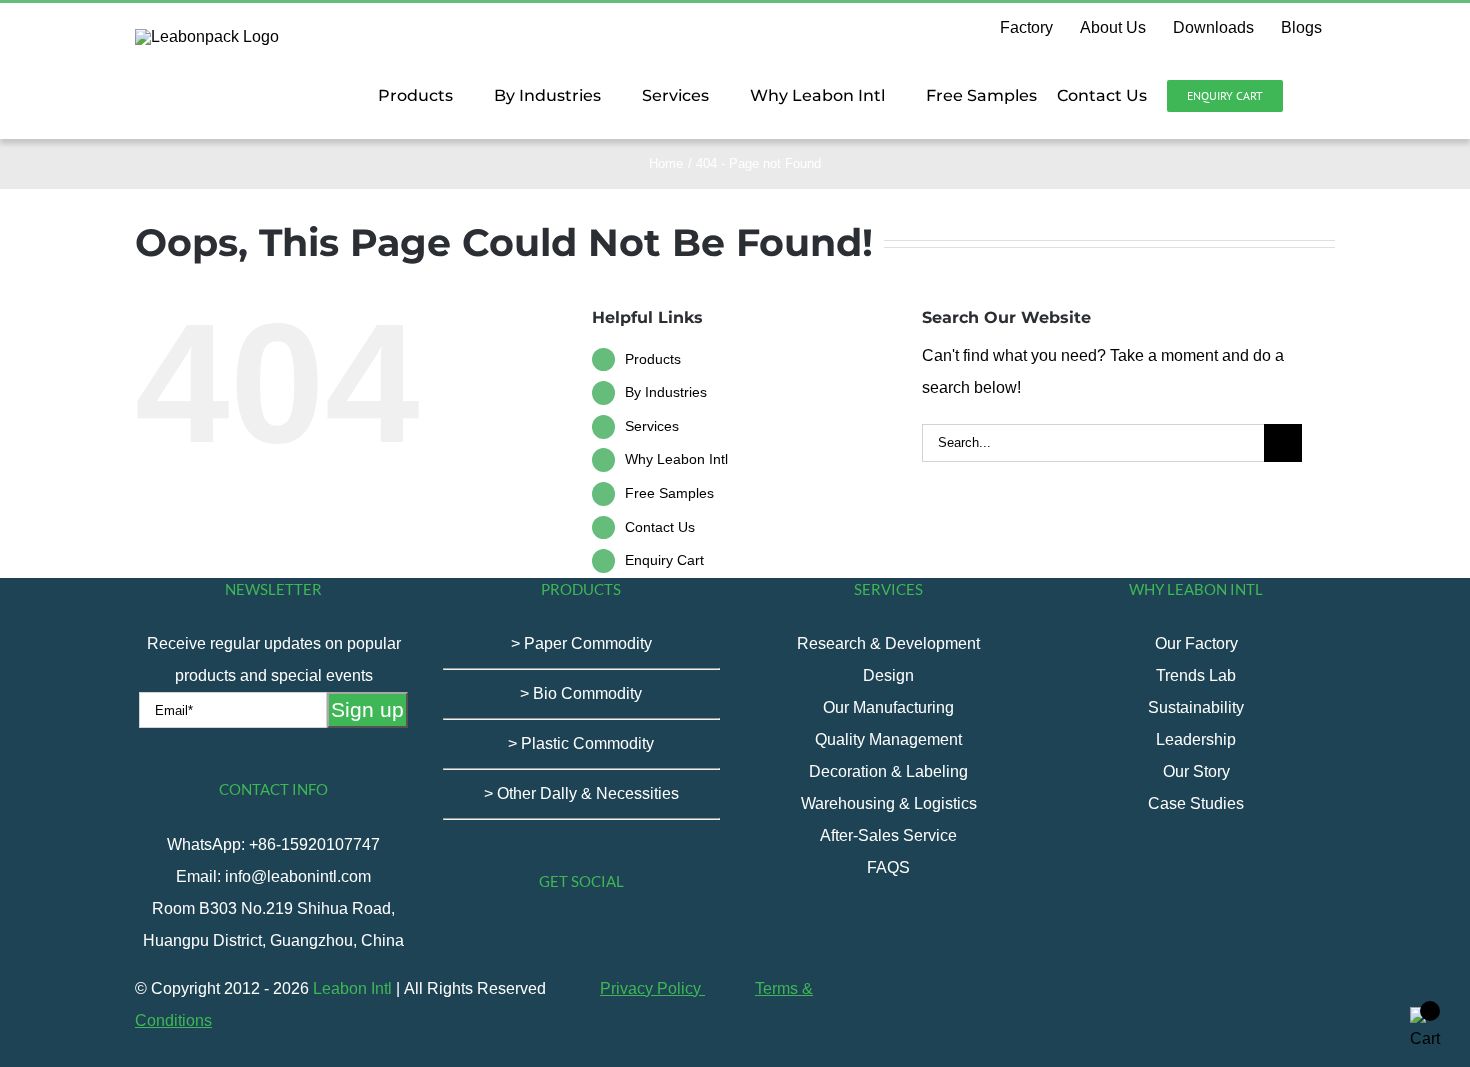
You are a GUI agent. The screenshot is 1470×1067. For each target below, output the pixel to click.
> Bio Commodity (581, 693)
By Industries (666, 392)
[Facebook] (487, 937)
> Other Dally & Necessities (581, 793)
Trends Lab (1196, 675)
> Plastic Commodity (581, 743)
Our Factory (1196, 643)
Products (653, 359)
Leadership (1196, 739)
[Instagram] (595, 937)
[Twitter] (541, 937)
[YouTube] (568, 937)
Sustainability (1196, 707)
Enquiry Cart (664, 560)
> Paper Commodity (581, 643)
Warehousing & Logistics (889, 803)
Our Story (1196, 771)
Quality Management (888, 739)
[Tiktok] (514, 937)
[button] (1309, 96)
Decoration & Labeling (888, 771)
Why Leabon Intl (676, 459)
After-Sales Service (888, 835)
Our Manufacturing (888, 707)
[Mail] (676, 937)
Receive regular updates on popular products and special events (274, 659)
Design (888, 675)
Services (652, 426)
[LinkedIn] (649, 937)
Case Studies (1196, 803)
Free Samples (669, 493)
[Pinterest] (622, 937)
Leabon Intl (352, 988)
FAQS (888, 867)
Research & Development (888, 643)
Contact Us (660, 527)
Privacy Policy (652, 988)
